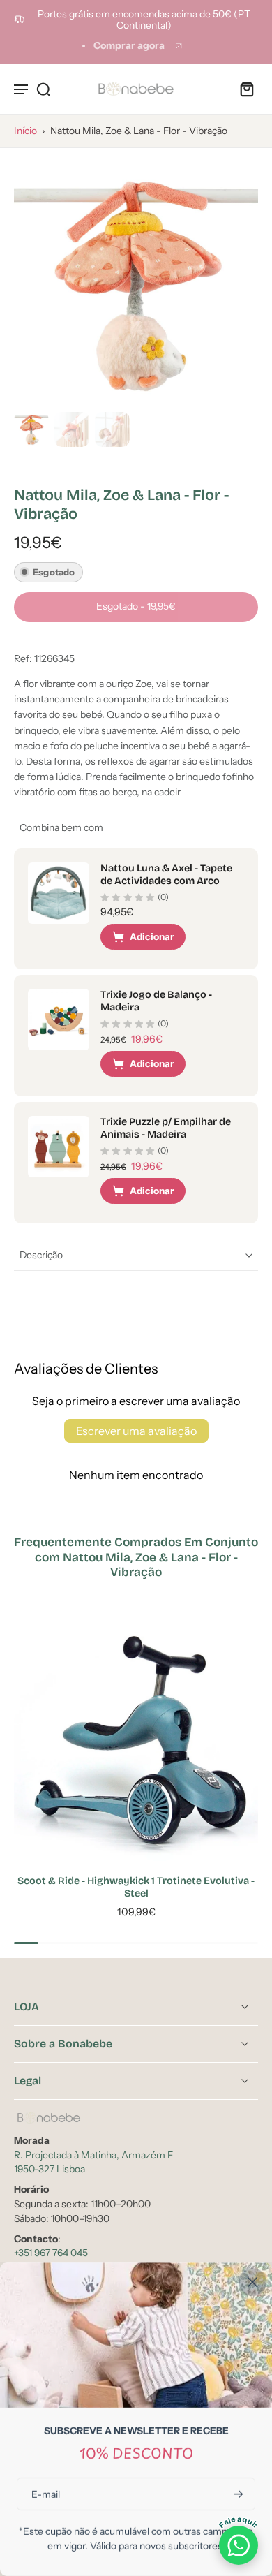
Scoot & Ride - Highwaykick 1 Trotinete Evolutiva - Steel (136, 1887)
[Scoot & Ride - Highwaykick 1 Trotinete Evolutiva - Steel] (136, 1739)
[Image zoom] (136, 284)
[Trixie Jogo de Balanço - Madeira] (59, 1020)
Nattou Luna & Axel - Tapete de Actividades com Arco (166, 875)
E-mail (46, 2494)
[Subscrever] (237, 2494)
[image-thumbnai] (31, 429)
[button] (136, 607)
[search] (43, 89)
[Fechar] (252, 2282)
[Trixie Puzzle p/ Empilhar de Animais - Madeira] (59, 1147)
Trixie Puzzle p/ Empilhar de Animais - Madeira (166, 1128)
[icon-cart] (243, 89)
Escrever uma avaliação (136, 1431)
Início (25, 131)
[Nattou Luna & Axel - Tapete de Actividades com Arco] (59, 893)
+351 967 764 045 (51, 2253)
